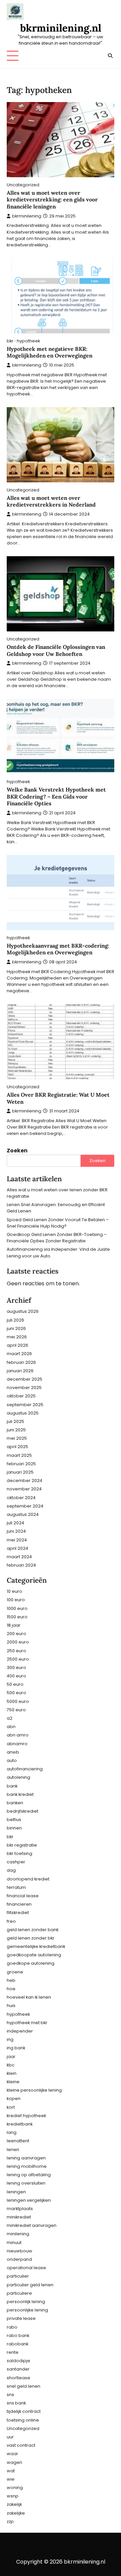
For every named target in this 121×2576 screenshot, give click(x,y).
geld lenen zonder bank (33, 1930)
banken (15, 1803)
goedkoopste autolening (34, 1955)
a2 (10, 1718)
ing (10, 2039)
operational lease (26, 2268)
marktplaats (20, 2209)
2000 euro (18, 1642)
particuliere (19, 2293)
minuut (14, 2243)
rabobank (17, 2344)
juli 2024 (15, 1523)
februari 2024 (21, 1565)
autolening (18, 1777)
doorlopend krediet (28, 1879)
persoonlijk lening (26, 2302)
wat (11, 2471)
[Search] (110, 56)
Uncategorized (23, 185)
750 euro (16, 1710)
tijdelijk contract (24, 2411)
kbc (11, 2065)
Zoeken (17, 1151)
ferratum (16, 1887)
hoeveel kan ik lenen (29, 1997)
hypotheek (28, 341)
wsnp (13, 2496)
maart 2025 (19, 1455)
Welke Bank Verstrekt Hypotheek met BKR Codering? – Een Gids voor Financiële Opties (56, 797)
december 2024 (25, 1481)
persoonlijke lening (27, 2310)
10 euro (14, 1591)
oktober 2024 (21, 1498)
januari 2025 (20, 1472)
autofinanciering (25, 1769)
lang (12, 2132)
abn (11, 1727)
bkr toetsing (19, 1853)
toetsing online (23, 2420)
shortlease (18, 2378)
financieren (19, 1904)
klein (12, 2073)
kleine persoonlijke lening (34, 2090)
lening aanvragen (26, 2158)
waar (12, 2454)
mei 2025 (17, 1438)
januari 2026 (20, 1371)
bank (12, 1786)
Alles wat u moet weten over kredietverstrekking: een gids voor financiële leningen (52, 200)
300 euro (16, 1667)
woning (15, 2488)
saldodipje (18, 2361)
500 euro (16, 1693)
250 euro (16, 1651)
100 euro (16, 1600)
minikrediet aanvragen (32, 2225)
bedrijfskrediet (23, 1811)
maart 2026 (19, 1354)
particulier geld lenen (30, 2285)
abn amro (18, 1735)
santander (18, 2369)
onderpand (19, 2259)
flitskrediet (18, 1913)
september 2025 (25, 1405)
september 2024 (25, 1506)
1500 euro (17, 1617)
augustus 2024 (23, 1514)
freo (11, 1921)
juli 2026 (15, 1320)
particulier (18, 2276)
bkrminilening (27, 216)
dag (11, 1870)
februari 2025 (21, 1464)
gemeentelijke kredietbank (36, 1946)
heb (11, 1980)
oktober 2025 (21, 1396)
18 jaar (14, 1625)
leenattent (18, 2141)
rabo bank (18, 2335)
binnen (14, 1828)
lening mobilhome (27, 2166)
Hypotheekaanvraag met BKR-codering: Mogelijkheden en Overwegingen (58, 949)
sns (10, 2395)
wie (11, 2479)
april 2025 (17, 1447)
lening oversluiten (26, 2183)
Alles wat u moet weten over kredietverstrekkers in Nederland (51, 501)
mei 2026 (17, 1337)
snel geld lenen (24, 2386)
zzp (10, 2521)
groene (15, 1972)
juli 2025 (15, 1421)
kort (11, 2107)
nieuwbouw (19, 2251)
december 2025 (25, 1379)
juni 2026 (16, 1328)
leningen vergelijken (29, 2200)
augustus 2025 (23, 1413)
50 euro (15, 1684)
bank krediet (20, 1794)
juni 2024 (16, 1531)
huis (11, 2006)
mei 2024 (17, 1540)
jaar (11, 2057)
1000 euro (17, 1608)
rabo (12, 2327)
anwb (13, 1752)
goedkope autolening (31, 1963)
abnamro (17, 1744)
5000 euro (18, 1701)
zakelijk (14, 2504)
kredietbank (20, 2124)
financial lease (23, 1896)
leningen (16, 2192)
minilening (18, 2234)
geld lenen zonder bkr (31, 1938)
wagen (14, 2462)
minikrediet (19, 2217)
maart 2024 (19, 1557)
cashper (16, 1862)
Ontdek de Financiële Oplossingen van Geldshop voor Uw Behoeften (56, 650)
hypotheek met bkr (27, 2023)
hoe (11, 1989)
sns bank (16, 2403)
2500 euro (18, 1659)
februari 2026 (21, 1362)
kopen (14, 2098)
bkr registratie (22, 1845)
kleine (13, 2082)
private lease (21, 2318)
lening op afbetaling (29, 2175)
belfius (14, 1820)
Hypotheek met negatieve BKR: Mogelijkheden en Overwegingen (50, 352)
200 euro (16, 1634)
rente (13, 2352)
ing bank (16, 2048)
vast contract (21, 2445)
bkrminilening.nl (61, 28)
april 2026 (17, 1345)
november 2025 (24, 1388)
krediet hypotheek (26, 2116)
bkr (10, 341)
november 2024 (24, 1489)
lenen (13, 2150)
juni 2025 (16, 1430)
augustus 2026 (23, 1311)
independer (20, 2031)
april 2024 (17, 1548)
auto (12, 1760)
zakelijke (16, 2513)
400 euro (16, 1676)
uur (10, 2437)
